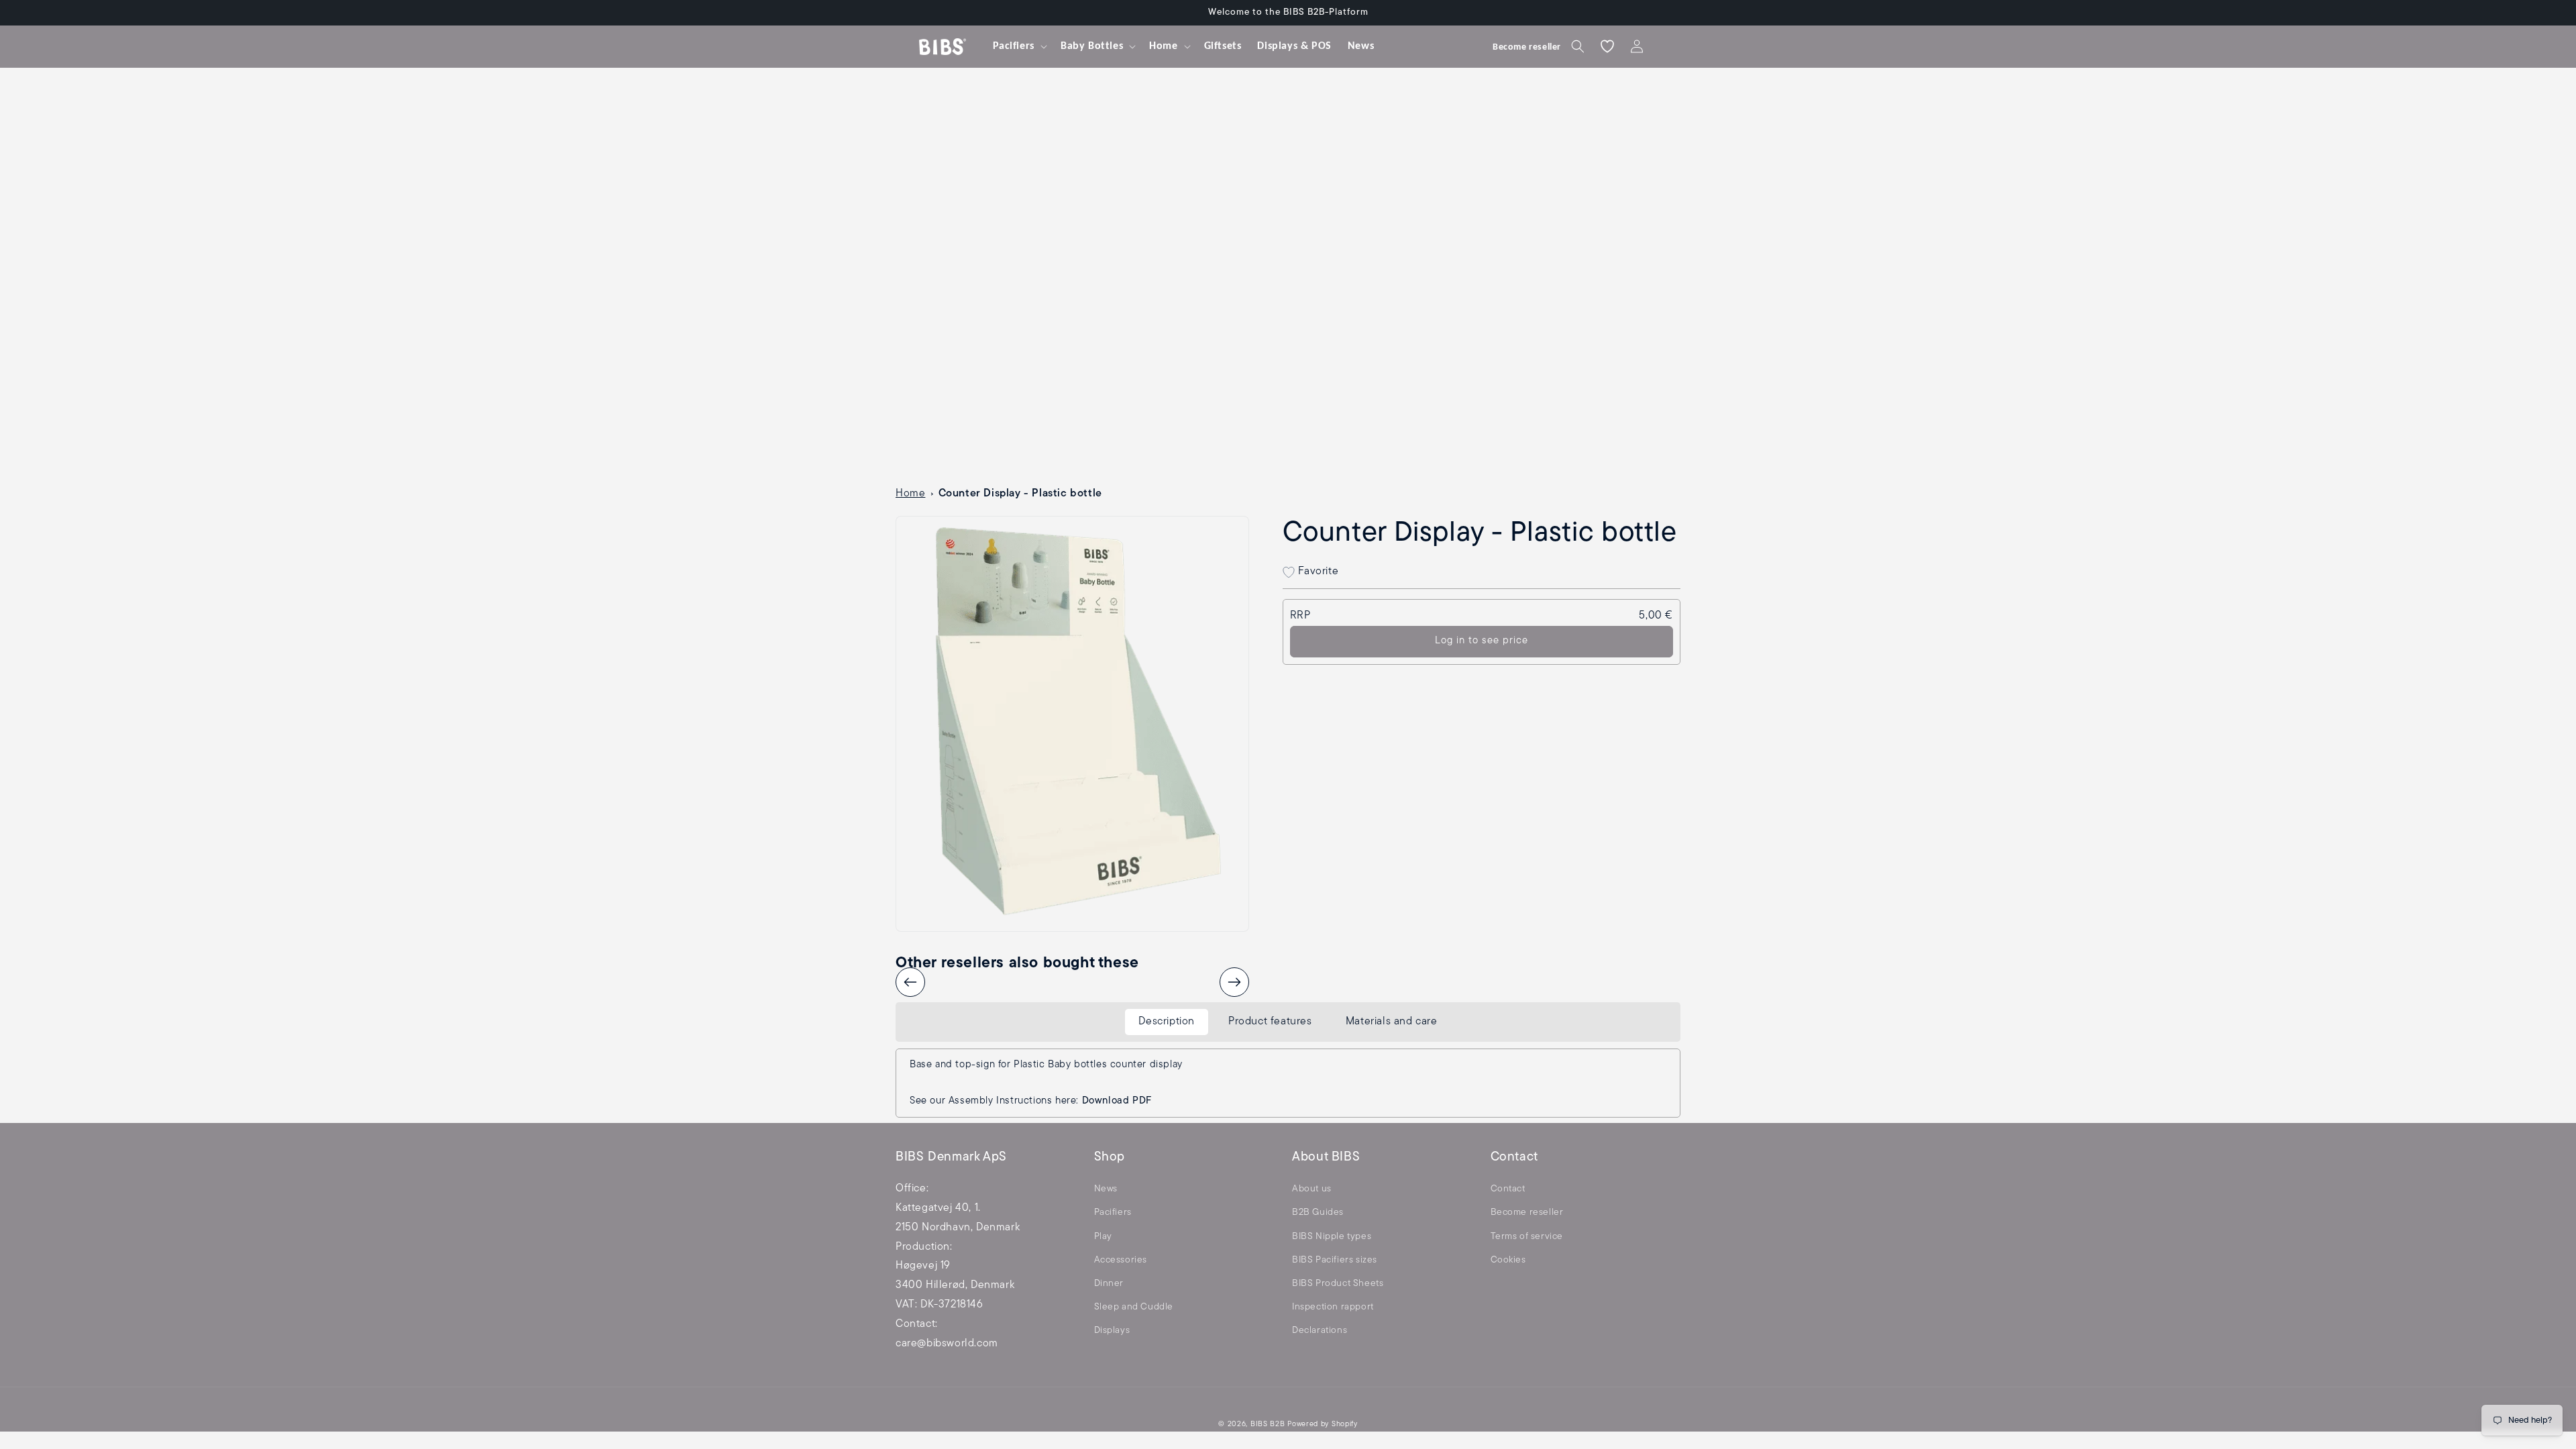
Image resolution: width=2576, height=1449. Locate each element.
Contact (1508, 1189)
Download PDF (1117, 1101)
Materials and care (1392, 1022)
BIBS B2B (1268, 1425)
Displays (1112, 1331)
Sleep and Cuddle (1134, 1307)
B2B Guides (1318, 1213)
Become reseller (1527, 1213)
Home (910, 494)
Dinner (1109, 1284)
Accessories (1121, 1260)
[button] (1019, 47)
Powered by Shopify (1323, 1425)
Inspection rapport (1333, 1307)
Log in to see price (1482, 641)
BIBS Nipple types (1332, 1237)
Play (1103, 1237)
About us (1312, 1189)
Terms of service (1527, 1237)
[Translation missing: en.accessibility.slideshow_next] (1234, 982)
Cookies (1508, 1260)
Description (1167, 1022)
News (1106, 1189)
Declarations (1320, 1331)
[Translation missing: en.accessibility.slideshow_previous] (910, 982)
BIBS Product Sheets (1338, 1284)
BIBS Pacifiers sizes (1335, 1260)
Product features (1270, 1022)
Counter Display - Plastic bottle (1020, 494)
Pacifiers (1113, 1213)
